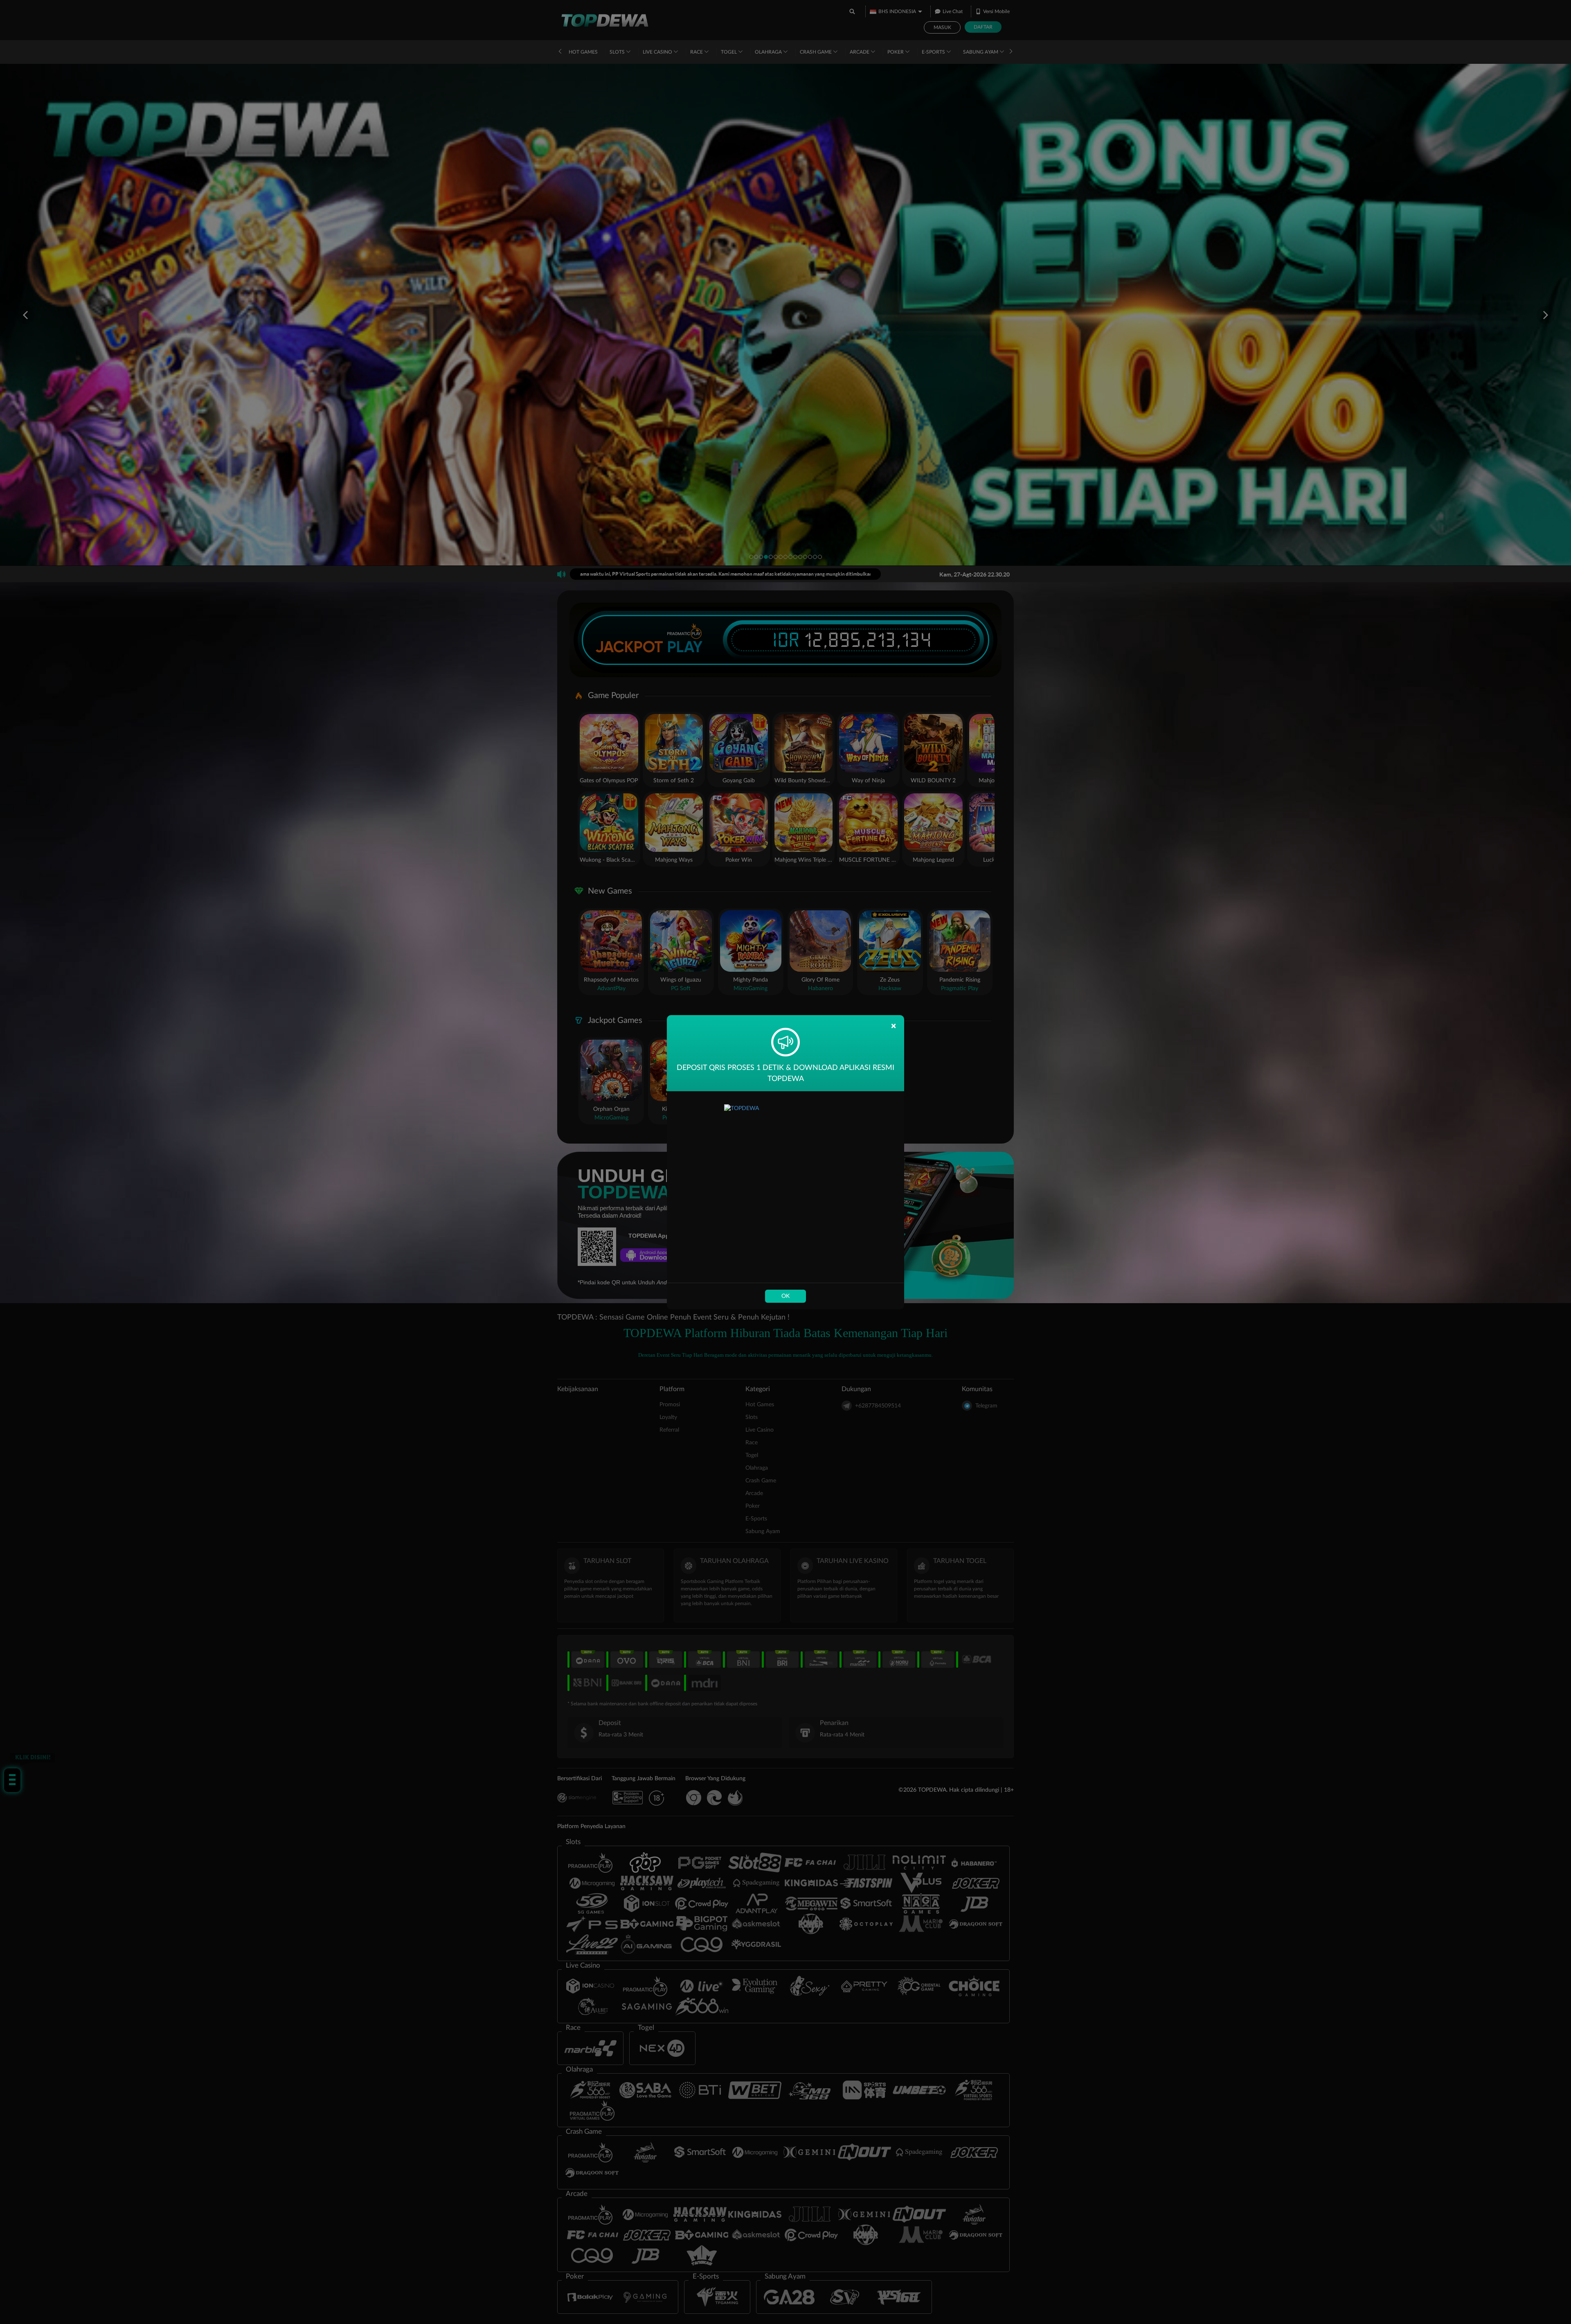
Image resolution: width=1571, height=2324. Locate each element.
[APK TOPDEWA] (785, 1187)
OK (785, 1296)
